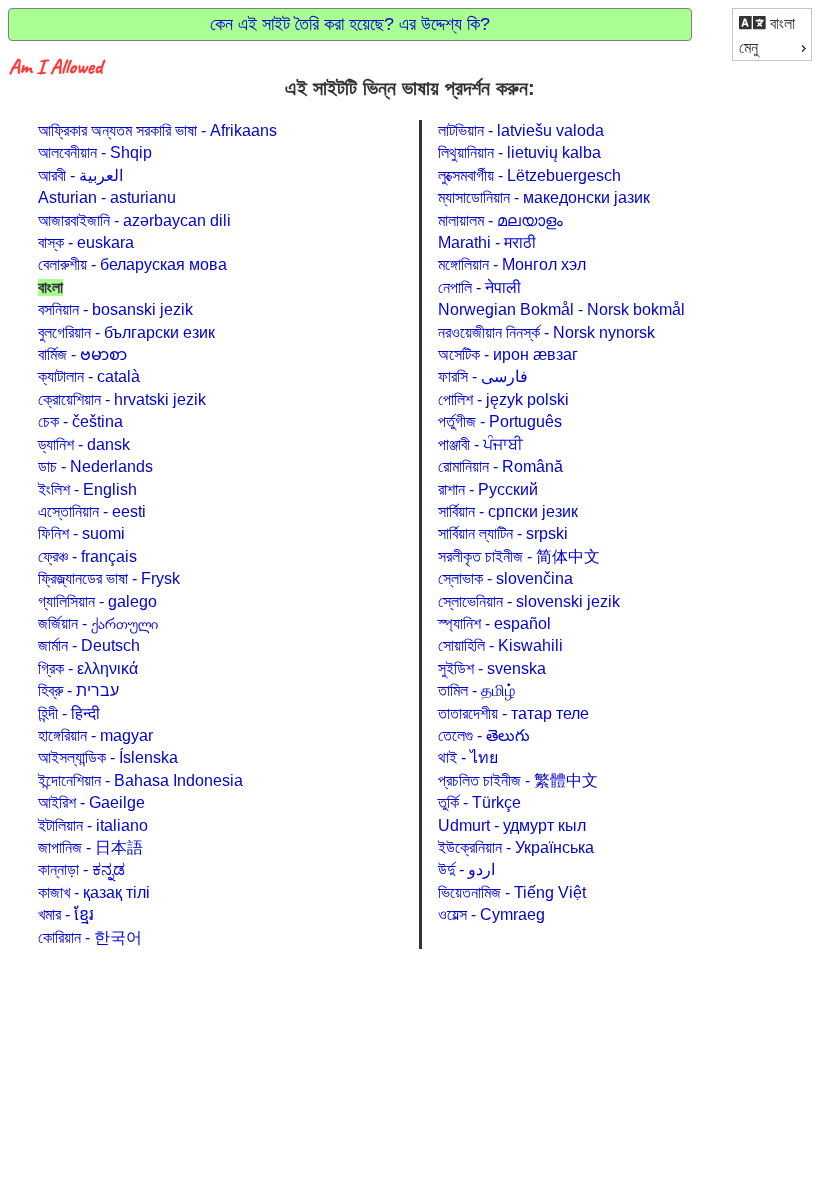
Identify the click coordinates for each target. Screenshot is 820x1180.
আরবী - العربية (80, 175)
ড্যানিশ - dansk (84, 444)
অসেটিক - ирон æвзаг (508, 354)
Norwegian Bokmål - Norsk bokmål (561, 309)
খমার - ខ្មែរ (66, 914)
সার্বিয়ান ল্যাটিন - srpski (503, 533)
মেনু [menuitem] (748, 47)
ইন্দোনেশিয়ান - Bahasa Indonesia (140, 780)
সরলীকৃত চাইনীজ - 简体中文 (519, 556)
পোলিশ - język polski (503, 399)
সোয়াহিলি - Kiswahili (500, 645)
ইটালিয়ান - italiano (93, 825)
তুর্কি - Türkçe (479, 802)
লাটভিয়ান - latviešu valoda (521, 130)
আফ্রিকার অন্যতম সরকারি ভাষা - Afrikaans (157, 130)
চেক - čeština (80, 421)
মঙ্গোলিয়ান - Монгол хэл (512, 264)
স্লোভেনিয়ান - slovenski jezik (529, 601)
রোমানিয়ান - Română (500, 466)
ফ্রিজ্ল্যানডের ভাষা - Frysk (109, 578)
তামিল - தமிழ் (476, 690)
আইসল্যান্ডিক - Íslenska (108, 757)
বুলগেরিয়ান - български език (126, 332)
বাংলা (780, 23)
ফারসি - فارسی (483, 376)
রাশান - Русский (488, 489)
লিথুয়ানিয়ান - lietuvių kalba (519, 152)
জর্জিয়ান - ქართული (98, 623)
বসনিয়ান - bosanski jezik (115, 309)
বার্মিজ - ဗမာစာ (82, 354)
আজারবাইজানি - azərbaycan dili (134, 220)
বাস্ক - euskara (86, 242)
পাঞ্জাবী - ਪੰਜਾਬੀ (480, 444)
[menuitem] (772, 22)
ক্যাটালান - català (89, 376)
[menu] (772, 34)
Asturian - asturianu (107, 197)
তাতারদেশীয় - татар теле (513, 713)
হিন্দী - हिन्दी (69, 713)
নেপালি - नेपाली (479, 287)
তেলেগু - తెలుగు (484, 735)
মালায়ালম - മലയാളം (500, 220)
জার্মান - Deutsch (89, 645)
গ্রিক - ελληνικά (88, 668)
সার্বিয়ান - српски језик (508, 511)
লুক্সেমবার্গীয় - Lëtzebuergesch (529, 175)
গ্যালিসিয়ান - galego (97, 601)
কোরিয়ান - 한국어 (90, 937)
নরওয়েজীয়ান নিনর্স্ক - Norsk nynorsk (546, 332)
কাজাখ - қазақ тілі (94, 892)
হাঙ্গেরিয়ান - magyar (95, 735)
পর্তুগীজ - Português (500, 421)
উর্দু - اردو (466, 869)
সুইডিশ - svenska (492, 668)
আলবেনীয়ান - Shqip (95, 152)
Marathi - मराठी (487, 242)
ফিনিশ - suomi (81, 533)
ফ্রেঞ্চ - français (87, 556)
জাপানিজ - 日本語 (90, 847)
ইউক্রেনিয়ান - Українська (516, 847)
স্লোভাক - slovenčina (505, 578)
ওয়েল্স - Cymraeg (491, 914)
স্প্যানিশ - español (494, 623)
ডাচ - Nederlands (95, 466)
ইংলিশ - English (87, 489)
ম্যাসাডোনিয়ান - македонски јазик (544, 197)
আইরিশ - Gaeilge (91, 802)
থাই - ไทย (468, 757)
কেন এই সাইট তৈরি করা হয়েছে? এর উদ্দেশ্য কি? (350, 24)
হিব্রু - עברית (78, 690)
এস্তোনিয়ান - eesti (92, 511)
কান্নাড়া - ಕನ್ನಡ (81, 869)
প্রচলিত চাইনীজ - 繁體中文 (518, 780)
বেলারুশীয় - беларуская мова (132, 264)
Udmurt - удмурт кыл (512, 825)
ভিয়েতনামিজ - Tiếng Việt (512, 892)
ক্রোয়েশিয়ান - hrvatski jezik (122, 399)
